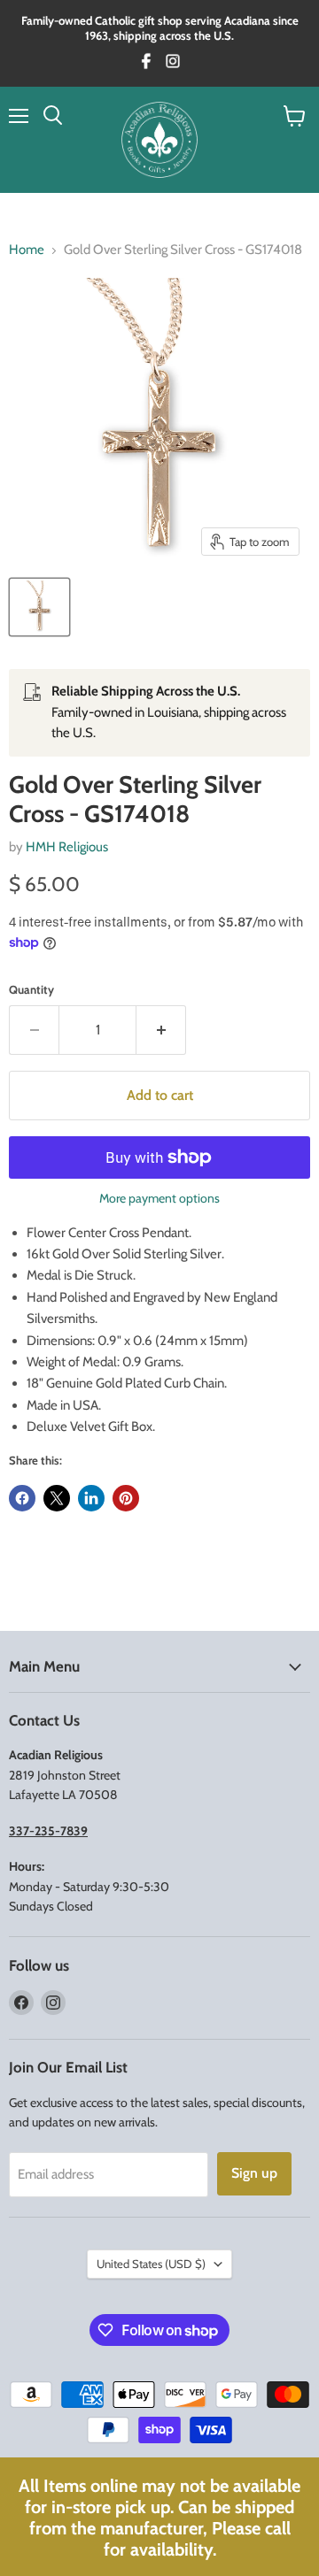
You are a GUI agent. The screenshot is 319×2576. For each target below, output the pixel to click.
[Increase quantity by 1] (161, 1030)
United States (151, 2264)
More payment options (159, 1198)
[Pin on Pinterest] (126, 1498)
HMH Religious (67, 847)
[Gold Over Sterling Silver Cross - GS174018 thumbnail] (39, 607)
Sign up (254, 2173)
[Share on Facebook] (22, 1498)
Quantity (31, 990)
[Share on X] (57, 1498)
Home (27, 250)
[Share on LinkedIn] (91, 1498)
